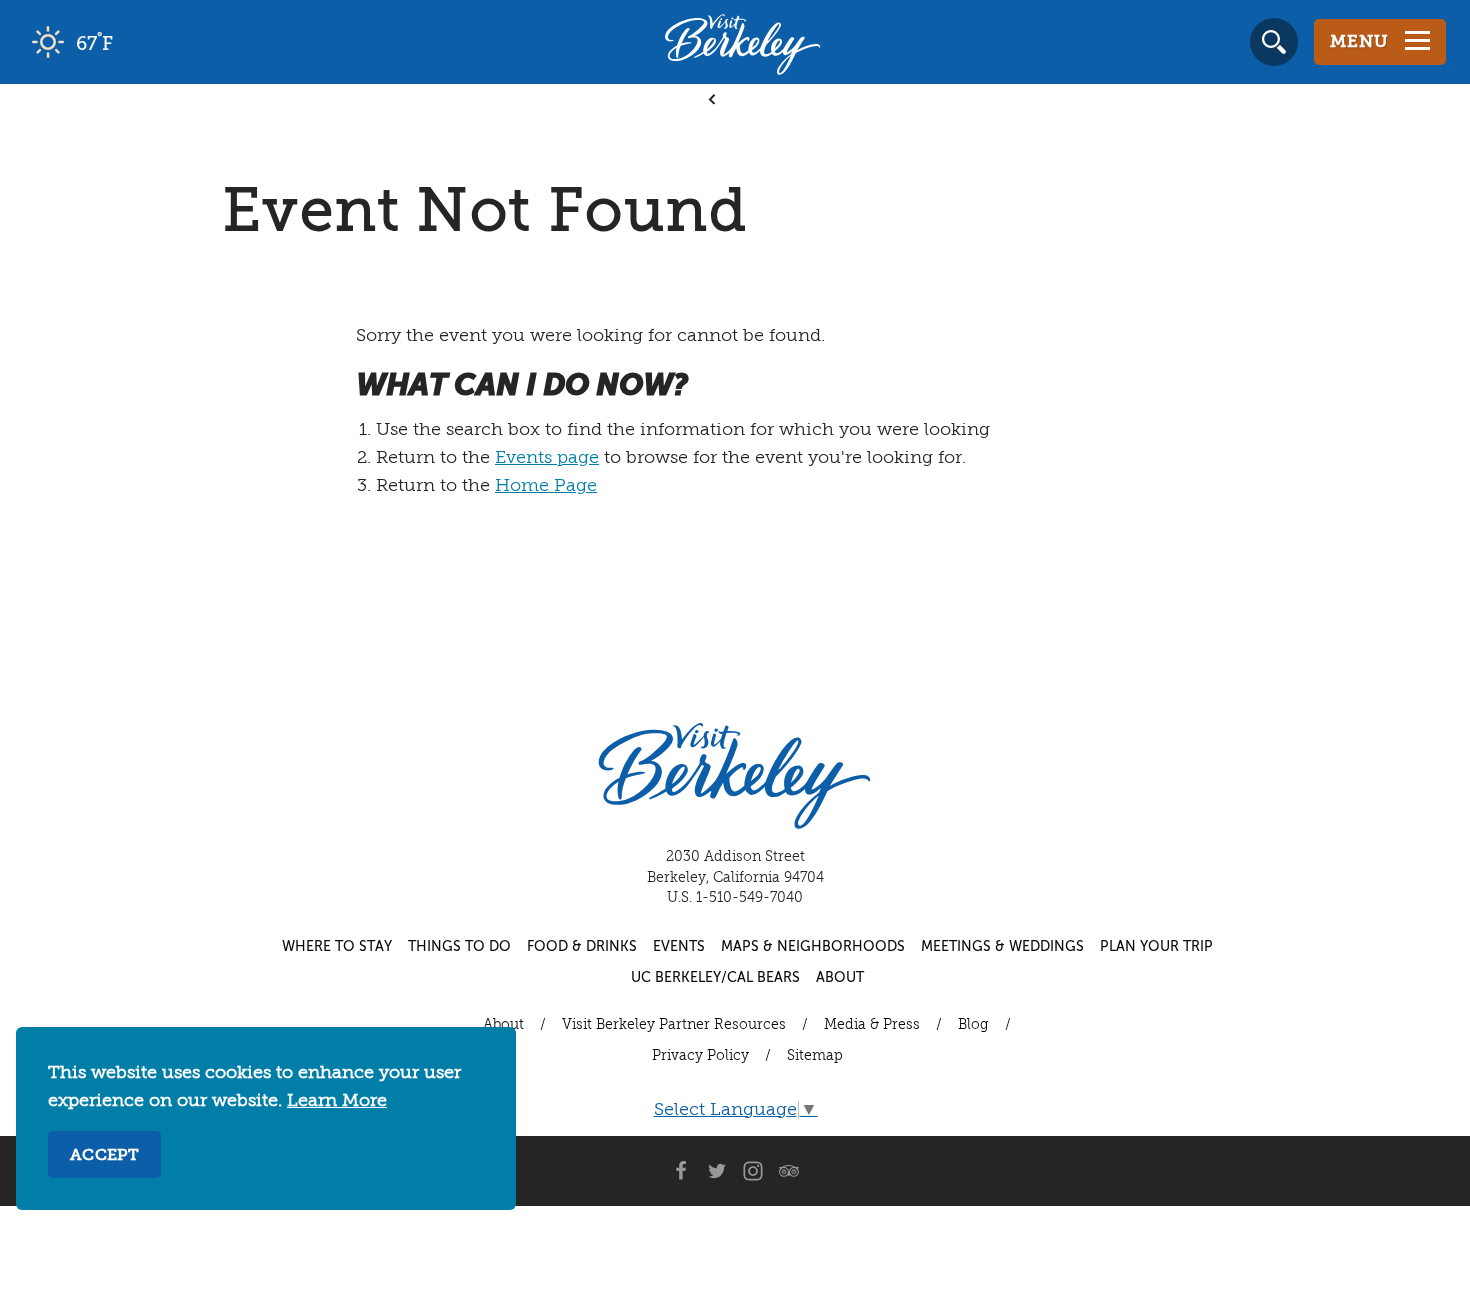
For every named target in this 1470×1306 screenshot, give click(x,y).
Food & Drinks (582, 947)
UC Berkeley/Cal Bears (715, 978)
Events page (547, 458)
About (840, 978)
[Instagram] (753, 1171)
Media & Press (872, 1025)
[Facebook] (681, 1171)
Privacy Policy (700, 1056)
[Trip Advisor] (789, 1171)
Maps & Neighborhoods (813, 947)
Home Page (546, 486)
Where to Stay (337, 947)
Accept (104, 1156)
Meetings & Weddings (1002, 947)
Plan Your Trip (1156, 947)
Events (679, 947)
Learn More (337, 1101)
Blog (973, 1025)
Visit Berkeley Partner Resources (674, 1025)
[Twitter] (717, 1171)
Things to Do (459, 947)
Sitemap (815, 1056)
